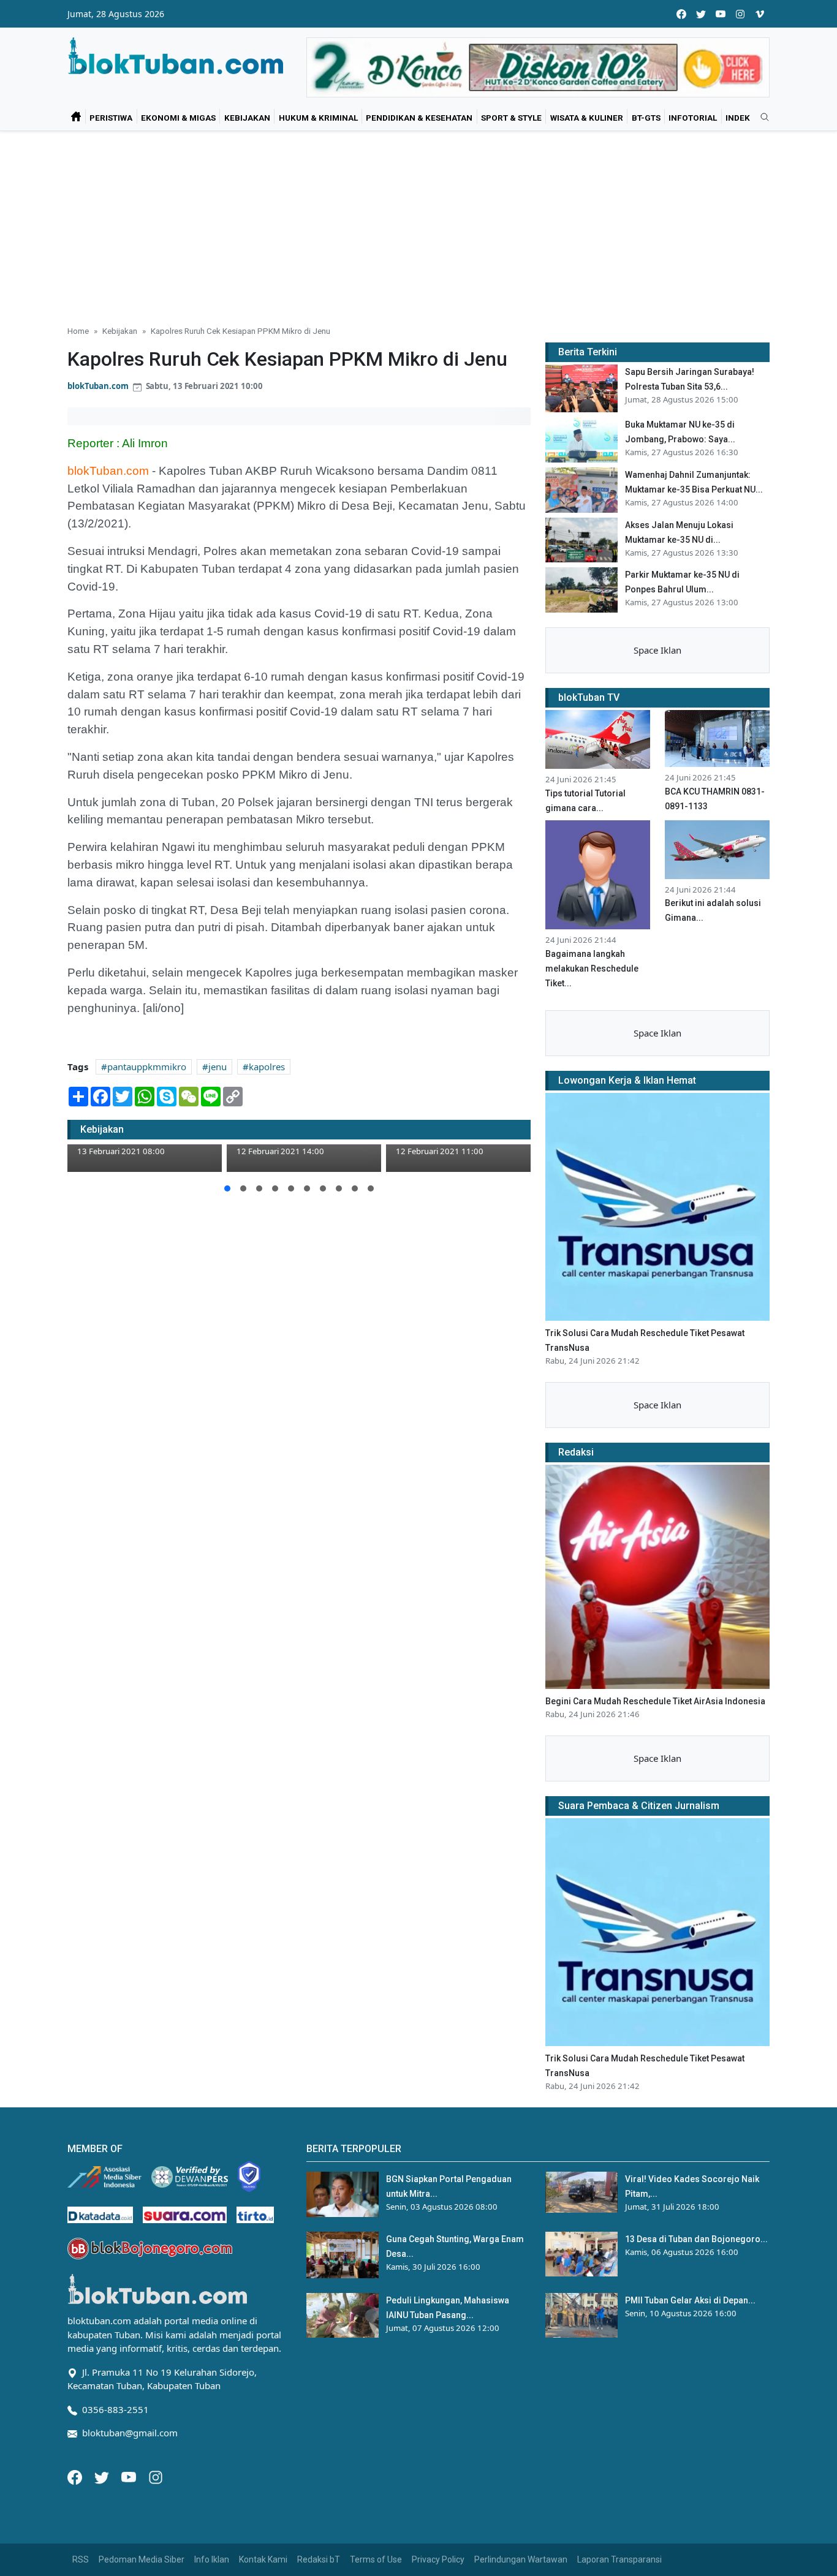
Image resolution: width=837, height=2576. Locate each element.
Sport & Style (511, 118)
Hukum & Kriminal (318, 118)
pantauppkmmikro (147, 1067)
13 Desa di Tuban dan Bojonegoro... (696, 2239)
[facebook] (681, 14)
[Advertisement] (418, 223)
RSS (81, 2559)
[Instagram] (156, 2476)
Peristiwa (111, 118)
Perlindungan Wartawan (521, 2559)
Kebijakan (247, 118)
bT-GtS (646, 118)
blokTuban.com (98, 386)
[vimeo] (760, 14)
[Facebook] (76, 2476)
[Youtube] (130, 2476)
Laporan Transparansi (619, 2559)
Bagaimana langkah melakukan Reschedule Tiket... (592, 969)
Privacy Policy (438, 2559)
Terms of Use (376, 2559)
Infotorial (693, 118)
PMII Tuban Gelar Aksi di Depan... (690, 2300)
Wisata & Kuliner (587, 118)
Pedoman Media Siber (142, 2559)
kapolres (267, 1067)
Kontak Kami (263, 2559)
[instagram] (740, 14)
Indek (738, 118)
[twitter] (701, 14)
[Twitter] (103, 2476)
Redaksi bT (319, 2559)
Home (78, 331)
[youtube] (721, 14)
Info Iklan (212, 2559)
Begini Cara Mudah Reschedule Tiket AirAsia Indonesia (655, 1701)
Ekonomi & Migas (178, 118)
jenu (218, 1067)
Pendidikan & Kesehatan (419, 118)
